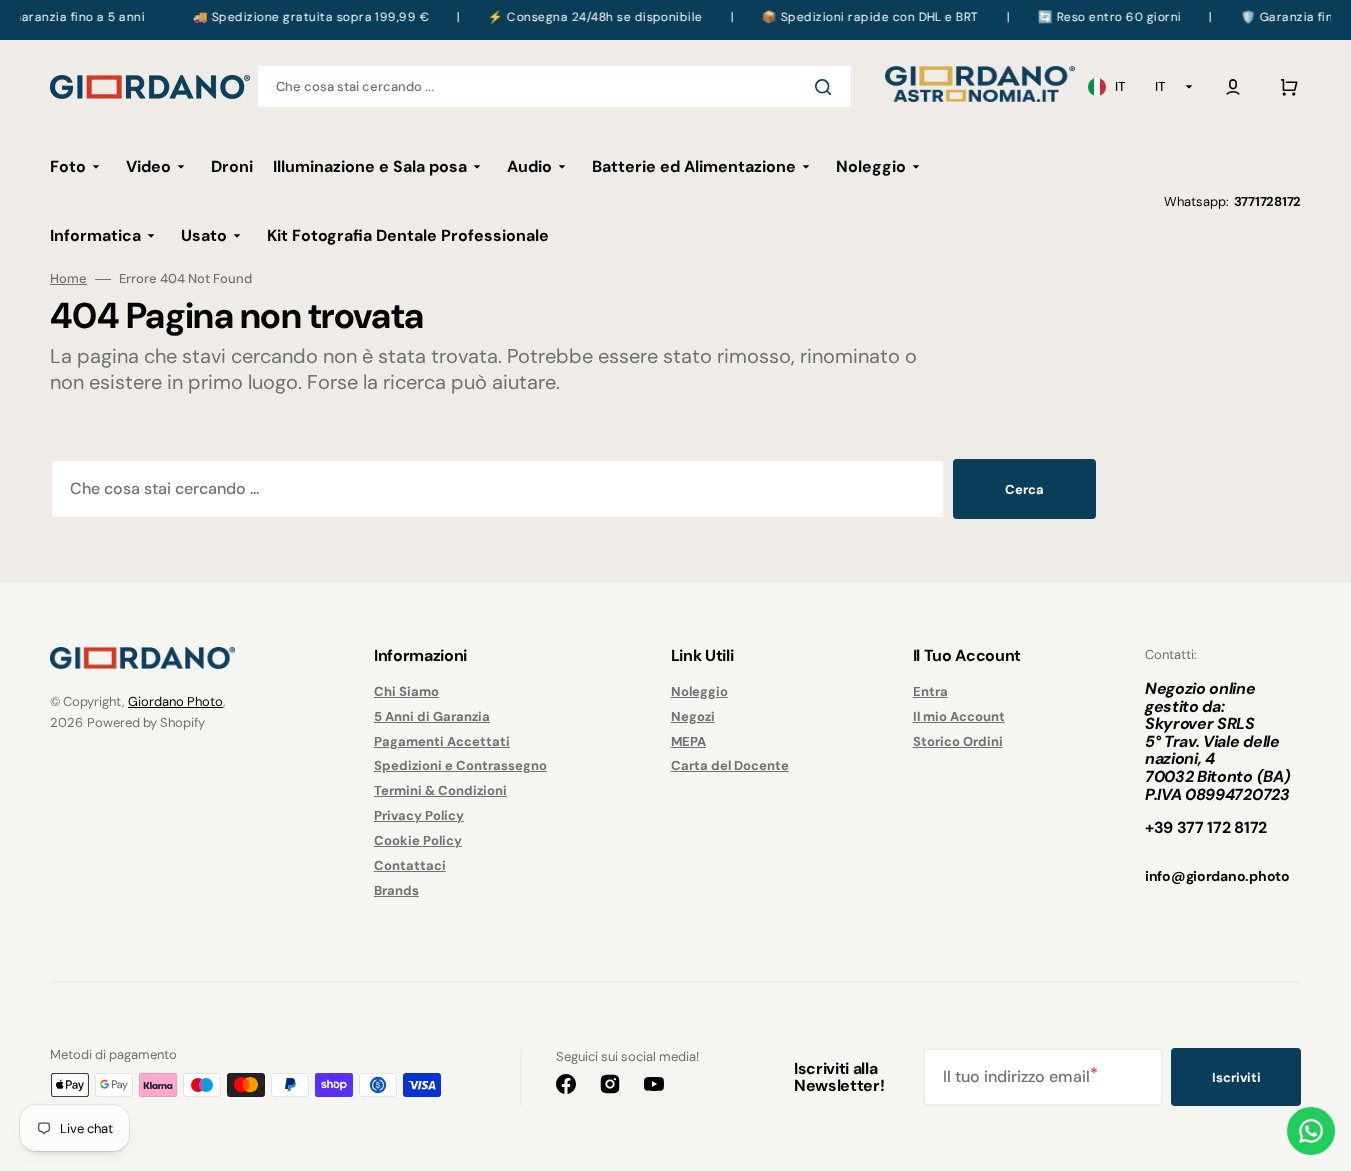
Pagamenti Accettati (442, 741)
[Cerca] (827, 87)
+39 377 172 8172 (1206, 827)
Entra (930, 692)
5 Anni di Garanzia (432, 716)
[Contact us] (1311, 1131)
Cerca (1024, 489)
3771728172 (1267, 201)
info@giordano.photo (1217, 876)
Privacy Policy (419, 815)
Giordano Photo (175, 701)
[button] (1233, 87)
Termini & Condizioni (440, 790)
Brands (396, 890)
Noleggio (699, 692)
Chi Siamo (406, 692)
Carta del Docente (730, 765)
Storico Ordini (958, 741)
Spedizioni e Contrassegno (460, 765)
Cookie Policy (418, 840)
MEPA (688, 741)
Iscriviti (1236, 1077)
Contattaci (410, 865)
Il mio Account (959, 716)
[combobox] (554, 86)
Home (68, 279)
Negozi (693, 716)
